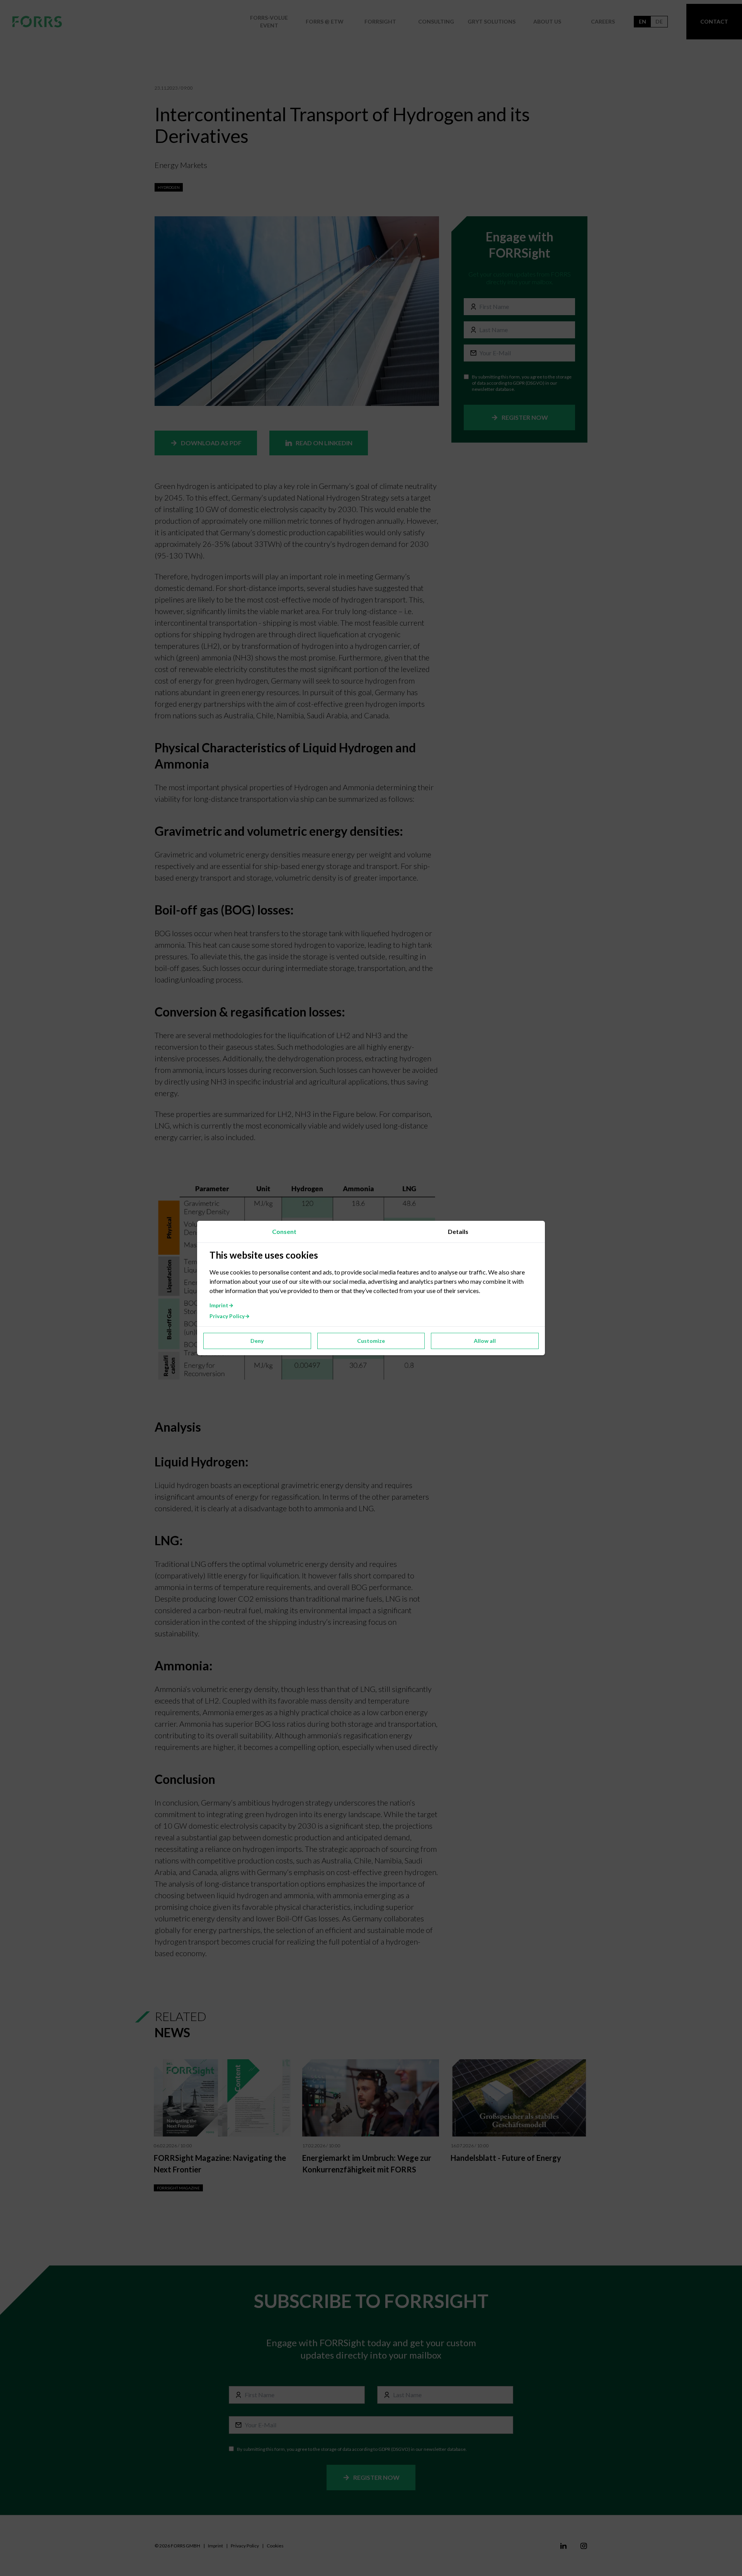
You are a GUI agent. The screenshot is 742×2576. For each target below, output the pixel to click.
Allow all (485, 1341)
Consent (284, 1231)
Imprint (219, 1305)
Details (458, 1231)
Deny (257, 1341)
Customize (371, 1341)
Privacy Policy (227, 1316)
